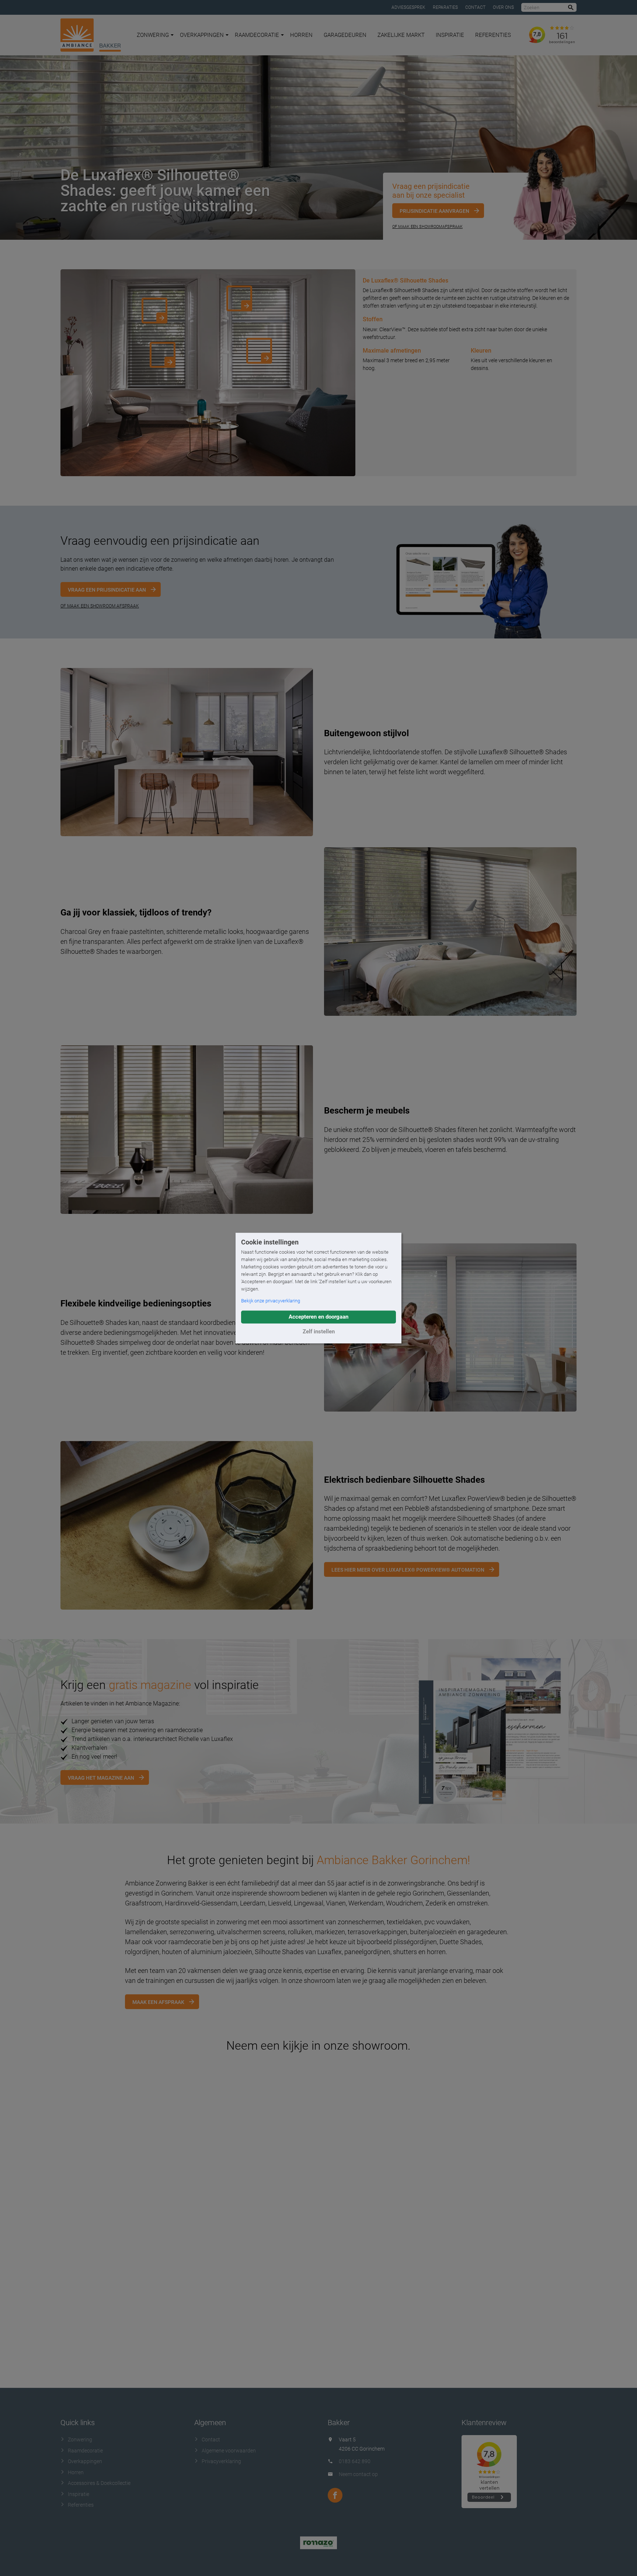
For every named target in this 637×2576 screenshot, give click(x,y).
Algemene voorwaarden (229, 2451)
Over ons (503, 7)
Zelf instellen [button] (319, 1332)
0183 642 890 (355, 2461)
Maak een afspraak (158, 2002)
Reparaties (445, 7)
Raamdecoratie (257, 35)
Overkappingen (202, 35)
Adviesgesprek (408, 7)
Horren (301, 35)
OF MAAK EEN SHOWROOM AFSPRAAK (100, 606)
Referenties (493, 35)
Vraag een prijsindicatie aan (107, 590)
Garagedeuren (345, 35)
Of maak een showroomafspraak (427, 227)
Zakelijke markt (401, 35)
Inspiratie (450, 35)
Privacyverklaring (221, 2461)
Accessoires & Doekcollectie (99, 2483)
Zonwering (153, 35)
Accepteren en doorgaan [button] (318, 1317)
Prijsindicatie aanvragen (434, 211)
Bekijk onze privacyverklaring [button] (271, 1301)
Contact (475, 7)
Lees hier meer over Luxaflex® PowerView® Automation (408, 1570)
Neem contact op (358, 2474)
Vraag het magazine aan (101, 1778)
